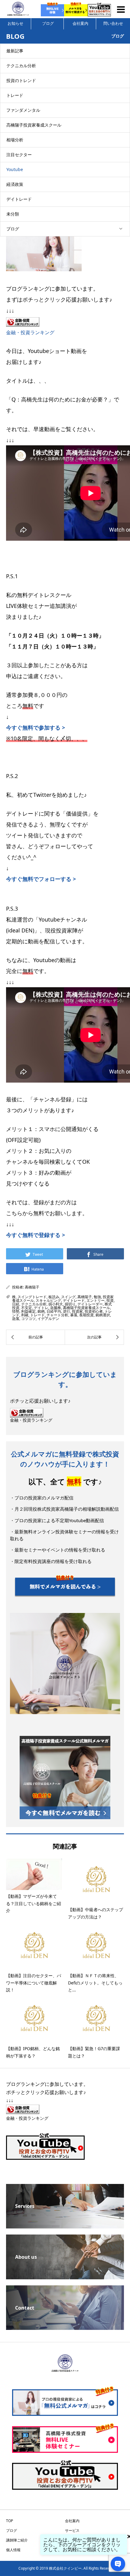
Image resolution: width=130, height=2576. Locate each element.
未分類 (13, 214)
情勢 (16, 1311)
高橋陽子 (32, 1287)
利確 (25, 1315)
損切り (70, 1304)
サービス (72, 2530)
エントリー (96, 1300)
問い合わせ (113, 23)
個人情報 (13, 2550)
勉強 (97, 1297)
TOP (10, 2521)
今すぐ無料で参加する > (36, 727)
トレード (15, 95)
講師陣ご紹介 (17, 2540)
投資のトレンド (21, 80)
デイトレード (19, 199)
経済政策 (15, 184)
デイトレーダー (90, 1304)
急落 (16, 1319)
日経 (16, 1304)
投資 (110, 1300)
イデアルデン (48, 1319)
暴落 (74, 1315)
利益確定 (28, 1311)
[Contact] (65, 2327)
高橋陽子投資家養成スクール (34, 125)
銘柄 (41, 1311)
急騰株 (56, 1308)
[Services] (65, 2226)
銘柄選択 (103, 1315)
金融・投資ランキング (30, 332)
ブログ (48, 23)
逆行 (67, 1311)
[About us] (65, 2277)
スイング (68, 1297)
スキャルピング (48, 1300)
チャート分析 (57, 1315)
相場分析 (15, 140)
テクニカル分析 (21, 66)
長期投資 (86, 1315)
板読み (54, 1297)
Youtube (15, 169)
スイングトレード (32, 1297)
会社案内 (80, 23)
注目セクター (19, 155)
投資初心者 (94, 1311)
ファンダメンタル (23, 110)
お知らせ (15, 23)
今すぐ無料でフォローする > (41, 879)
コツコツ (28, 1319)
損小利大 (56, 1304)
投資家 (77, 1311)
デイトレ (41, 1308)
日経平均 (54, 1311)
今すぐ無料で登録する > (36, 1235)
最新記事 (15, 51)
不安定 (27, 1308)
